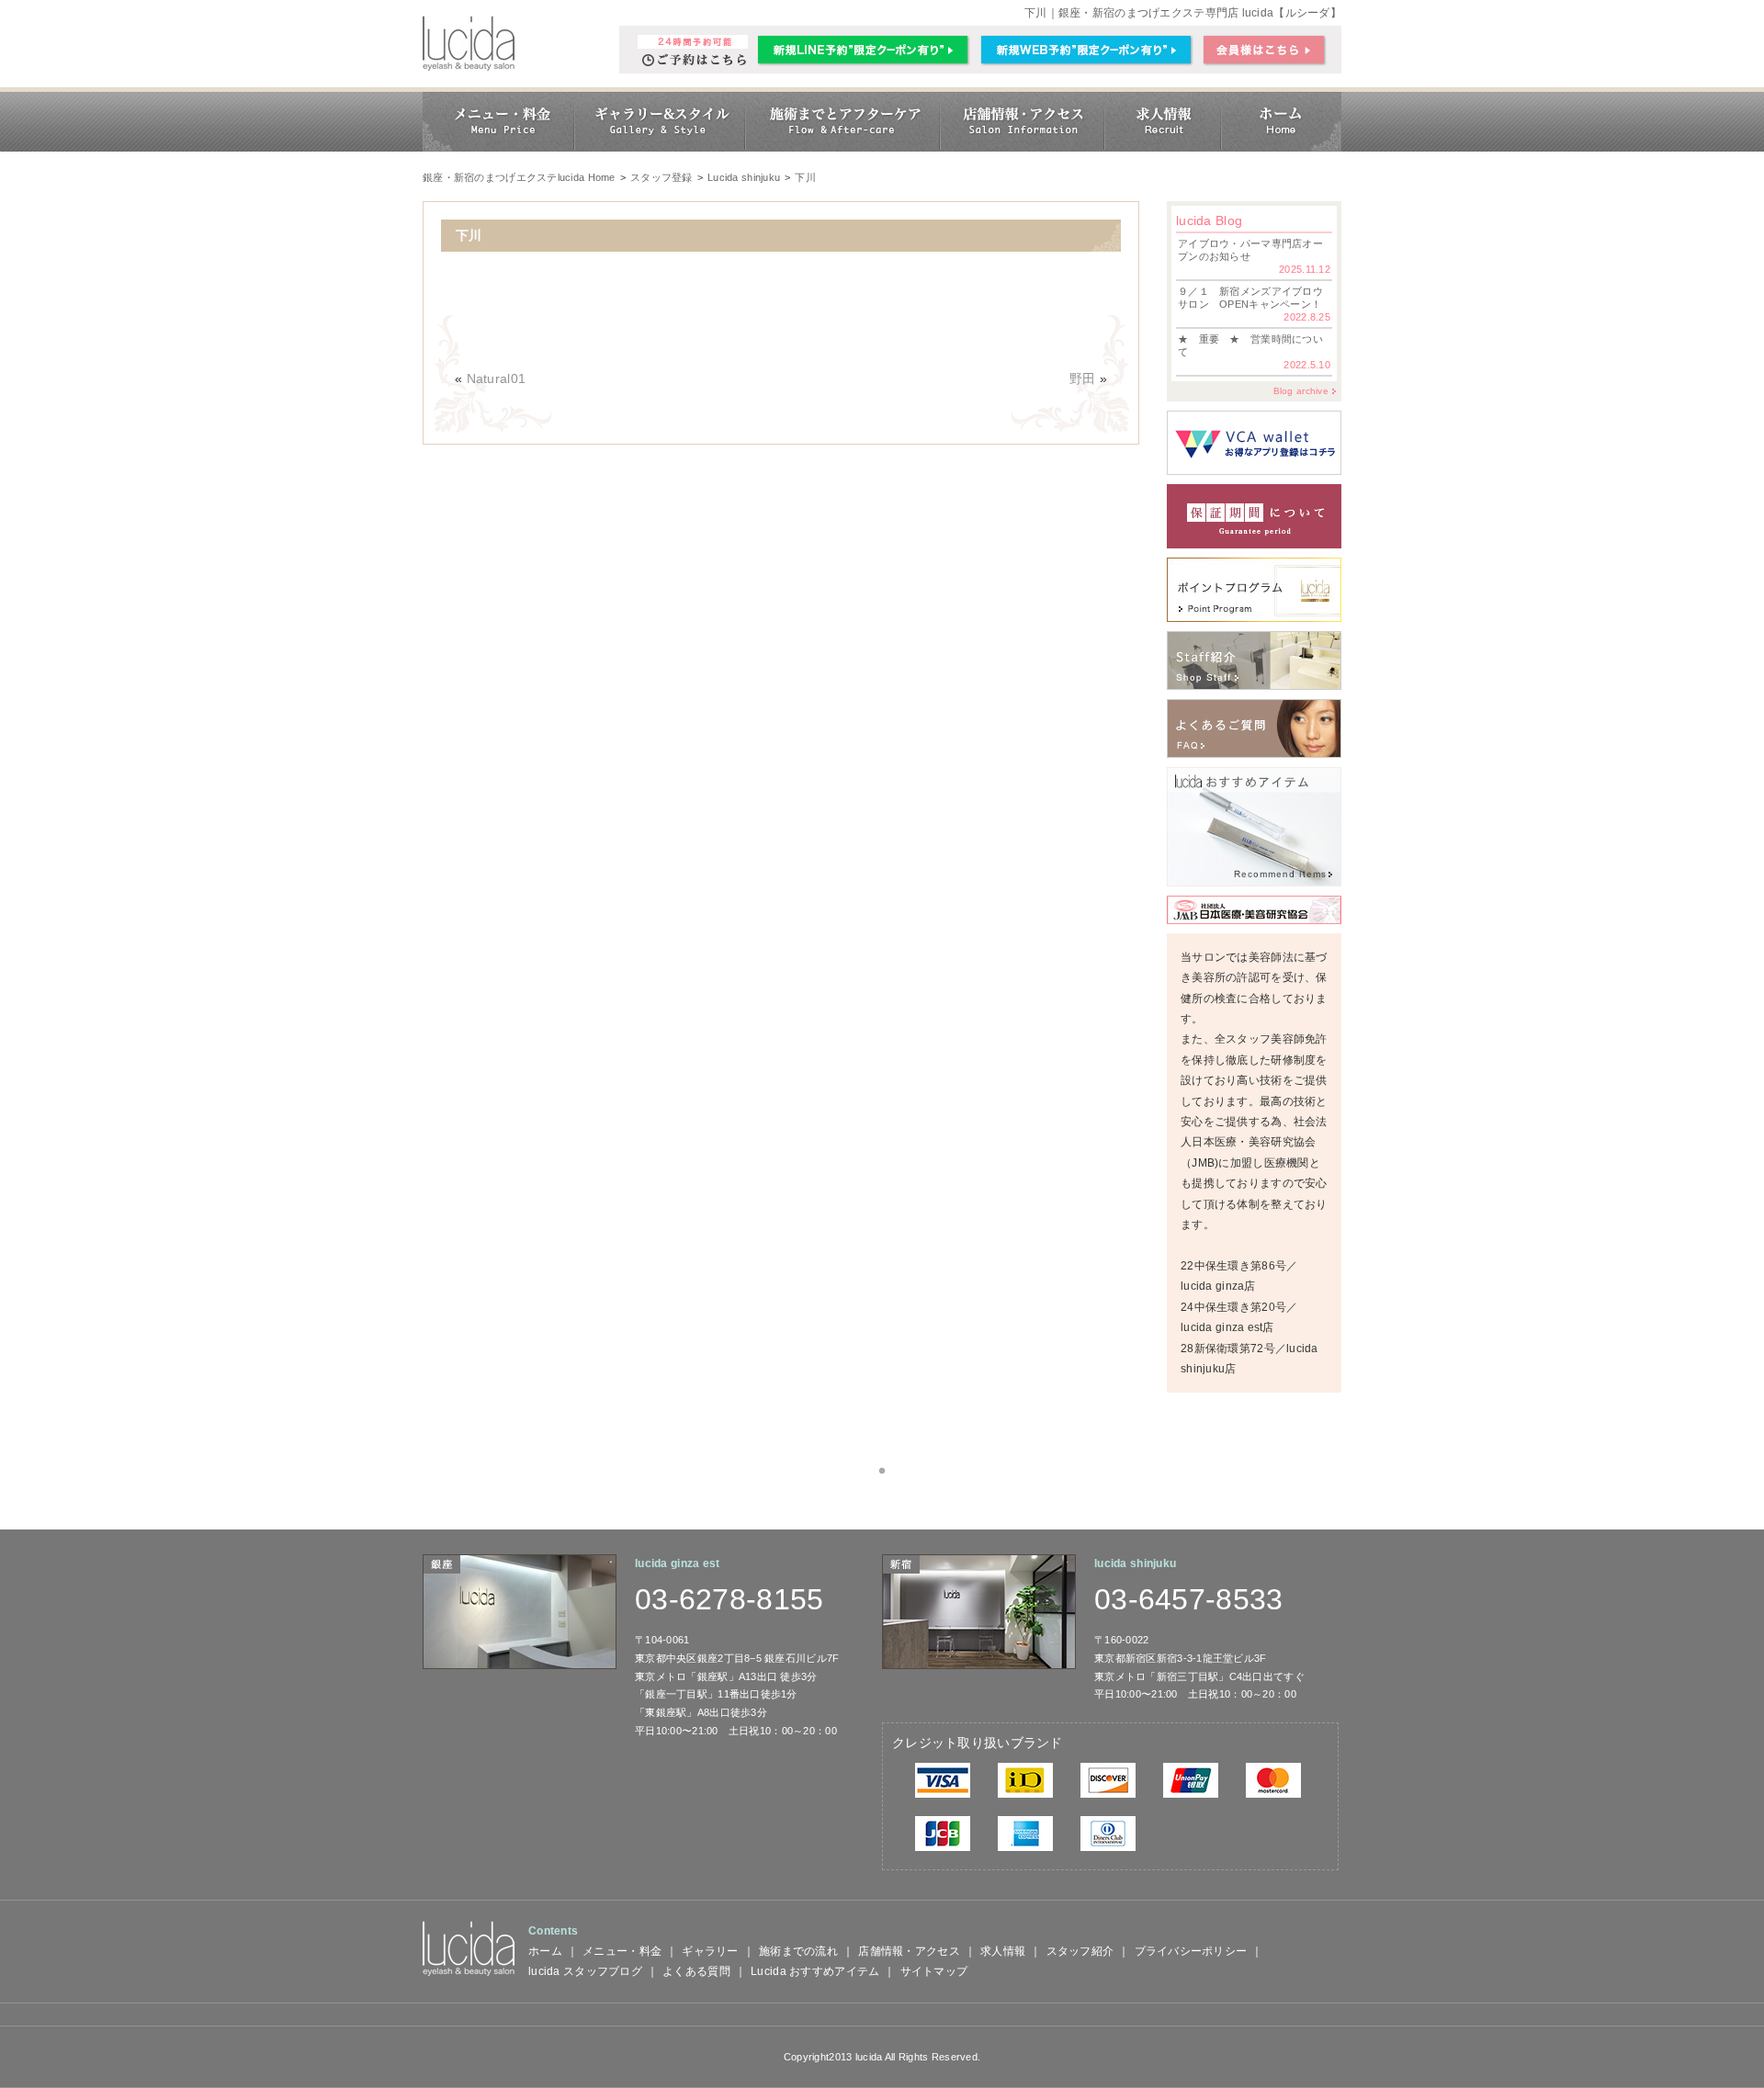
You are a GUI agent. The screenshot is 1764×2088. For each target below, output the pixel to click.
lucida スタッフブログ (585, 1971)
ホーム (545, 1951)
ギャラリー (710, 1951)
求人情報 (1003, 1951)
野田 (1083, 378)
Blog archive (1301, 391)
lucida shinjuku (1135, 1563)
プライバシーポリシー (1191, 1951)
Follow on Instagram (893, 1504)
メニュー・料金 (622, 1951)
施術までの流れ (798, 1951)
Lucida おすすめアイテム (815, 1971)
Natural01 (497, 378)
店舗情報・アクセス (909, 1951)
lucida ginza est (677, 1563)
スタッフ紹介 (1080, 1951)
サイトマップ (934, 1971)
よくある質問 (696, 1971)
